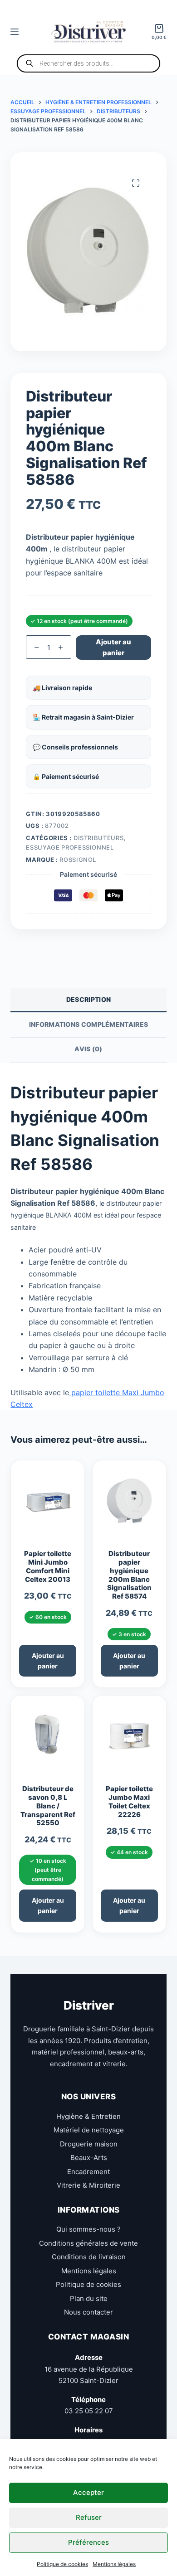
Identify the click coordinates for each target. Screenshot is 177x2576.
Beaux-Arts (89, 2158)
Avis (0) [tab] (88, 1049)
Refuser (89, 2517)
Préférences (88, 2542)
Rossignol (78, 860)
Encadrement (88, 2171)
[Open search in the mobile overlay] (88, 63)
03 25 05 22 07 (89, 2411)
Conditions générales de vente (88, 2243)
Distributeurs (98, 838)
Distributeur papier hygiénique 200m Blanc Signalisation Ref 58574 (129, 1575)
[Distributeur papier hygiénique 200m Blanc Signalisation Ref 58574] (129, 1505)
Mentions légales (114, 2564)
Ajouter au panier (113, 648)
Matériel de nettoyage (89, 2130)
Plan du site (89, 2298)
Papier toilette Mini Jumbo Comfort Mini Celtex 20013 (48, 1566)
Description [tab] (88, 999)
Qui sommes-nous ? (88, 2229)
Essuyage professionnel (70, 847)
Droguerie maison (89, 2143)
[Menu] (15, 32)
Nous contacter (88, 2312)
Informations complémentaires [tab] (88, 1024)
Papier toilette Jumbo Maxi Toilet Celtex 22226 (129, 1802)
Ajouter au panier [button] (48, 1661)
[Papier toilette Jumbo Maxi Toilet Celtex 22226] (129, 1740)
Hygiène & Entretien (88, 2116)
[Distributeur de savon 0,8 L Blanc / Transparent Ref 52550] (48, 1740)
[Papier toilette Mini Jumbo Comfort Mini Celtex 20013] (48, 1505)
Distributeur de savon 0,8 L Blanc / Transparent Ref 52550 (48, 1806)
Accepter (88, 2492)
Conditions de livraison (89, 2257)
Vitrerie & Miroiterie (88, 2185)
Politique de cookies (62, 2564)
